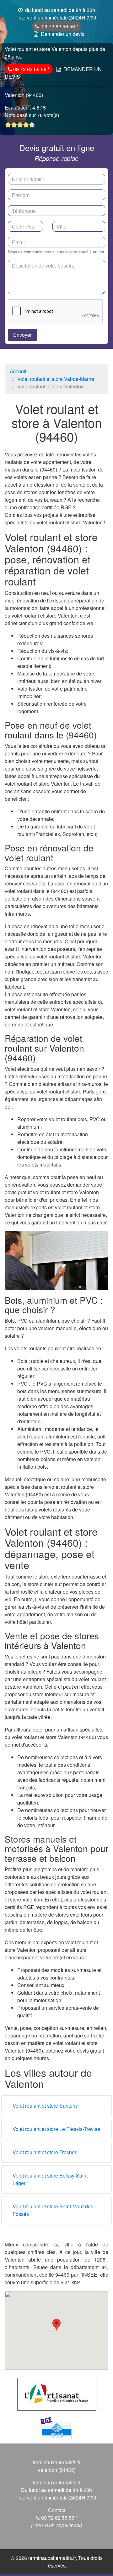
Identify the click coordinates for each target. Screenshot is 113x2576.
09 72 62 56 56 (59, 26)
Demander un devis (63, 34)
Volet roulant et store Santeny (45, 2106)
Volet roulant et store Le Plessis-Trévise (56, 2129)
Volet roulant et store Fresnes (45, 2152)
